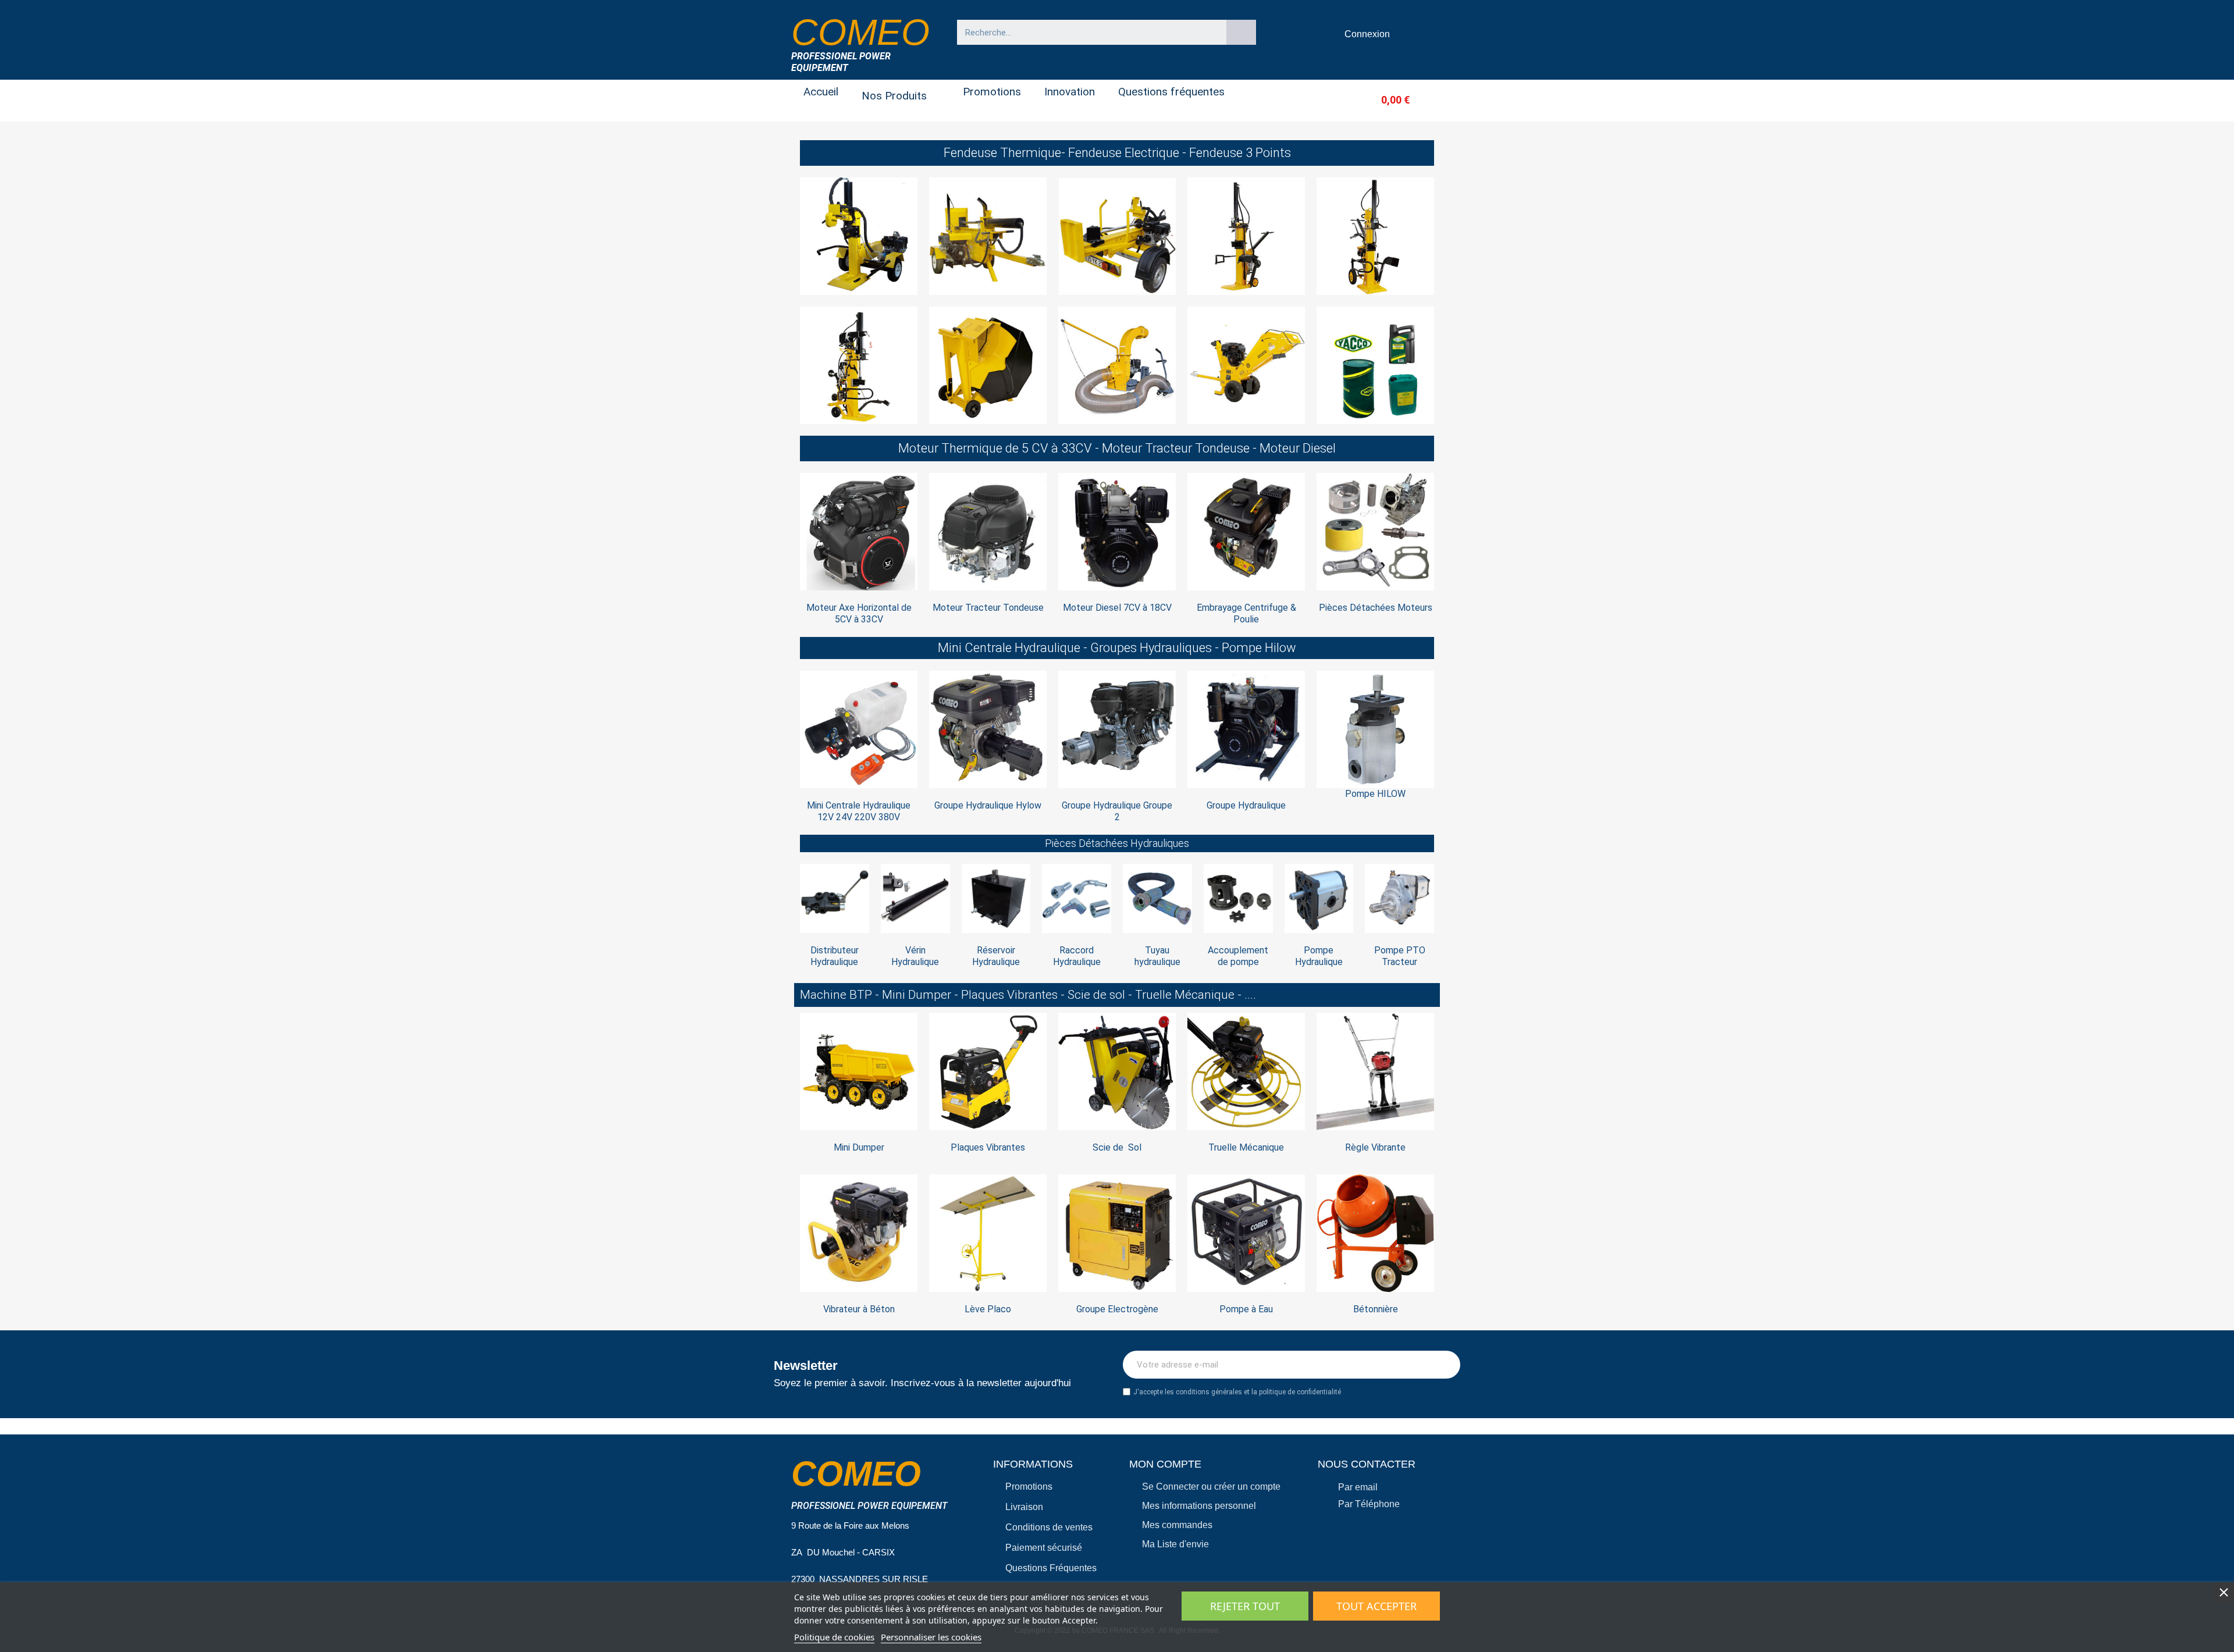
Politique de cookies (834, 1637)
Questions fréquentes (1171, 92)
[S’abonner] (1445, 1365)
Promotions (992, 92)
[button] (1376, 100)
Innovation (1070, 92)
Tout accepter (1376, 1606)
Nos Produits (894, 96)
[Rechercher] (1241, 32)
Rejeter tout (1245, 1606)
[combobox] (1086, 32)
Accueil (821, 92)
